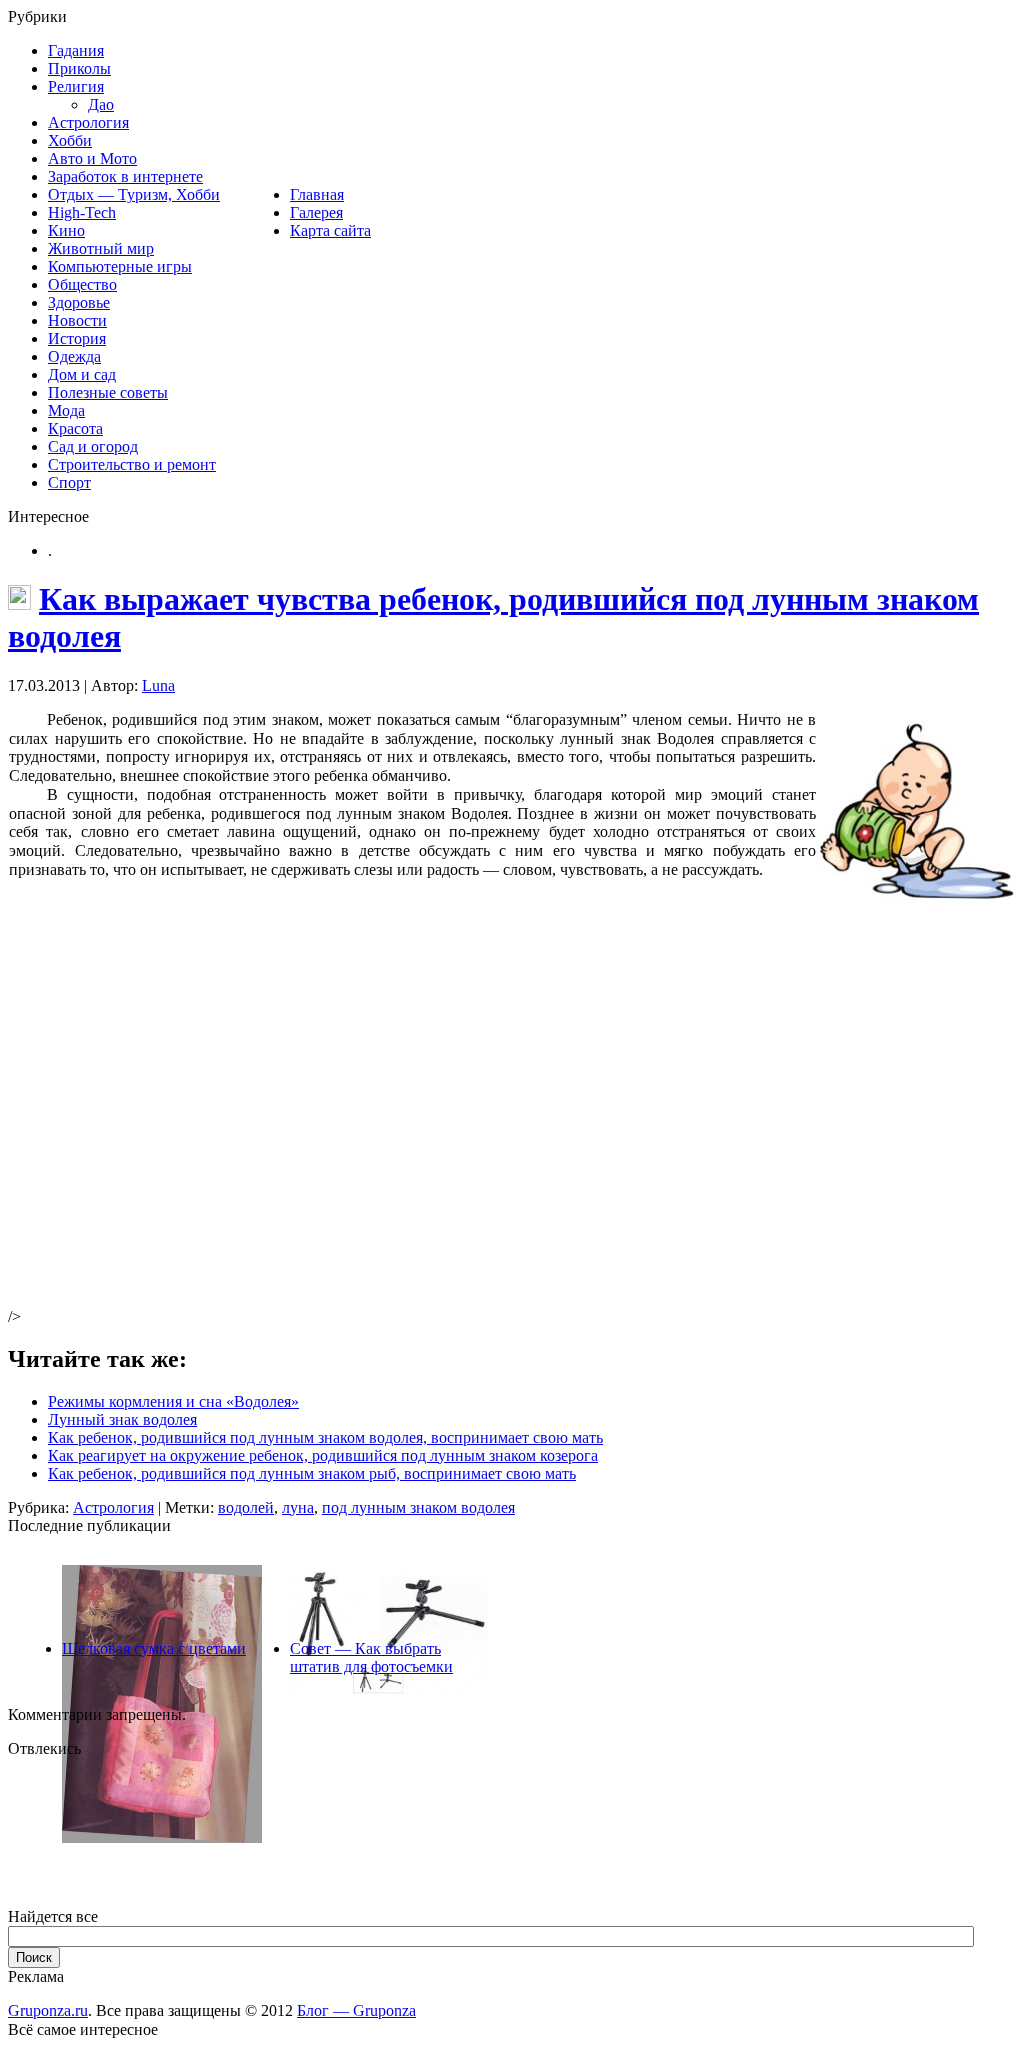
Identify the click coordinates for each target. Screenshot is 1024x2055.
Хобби (70, 140)
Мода (66, 410)
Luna (158, 685)
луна (298, 1507)
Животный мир (101, 248)
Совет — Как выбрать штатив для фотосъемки (371, 1657)
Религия (76, 86)
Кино (66, 230)
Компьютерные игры (120, 266)
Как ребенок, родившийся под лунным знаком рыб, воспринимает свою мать (312, 1473)
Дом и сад (82, 374)
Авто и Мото (92, 158)
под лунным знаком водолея (418, 1507)
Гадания (76, 50)
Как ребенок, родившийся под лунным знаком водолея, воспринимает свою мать (325, 1437)
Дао (101, 104)
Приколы (79, 68)
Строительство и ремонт (132, 464)
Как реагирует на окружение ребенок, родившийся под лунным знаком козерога (323, 1455)
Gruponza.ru (48, 2010)
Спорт (69, 482)
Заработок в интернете (125, 176)
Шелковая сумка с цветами (154, 1648)
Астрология (88, 122)
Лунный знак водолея (122, 1419)
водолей (246, 1507)
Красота (75, 428)
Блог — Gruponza (356, 2010)
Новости (77, 320)
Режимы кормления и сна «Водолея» (173, 1401)
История (77, 338)
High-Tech (82, 212)
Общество (82, 284)
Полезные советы (108, 392)
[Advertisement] (315, 1122)
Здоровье (79, 302)
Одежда (74, 356)
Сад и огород (93, 446)
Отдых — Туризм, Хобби (134, 194)
